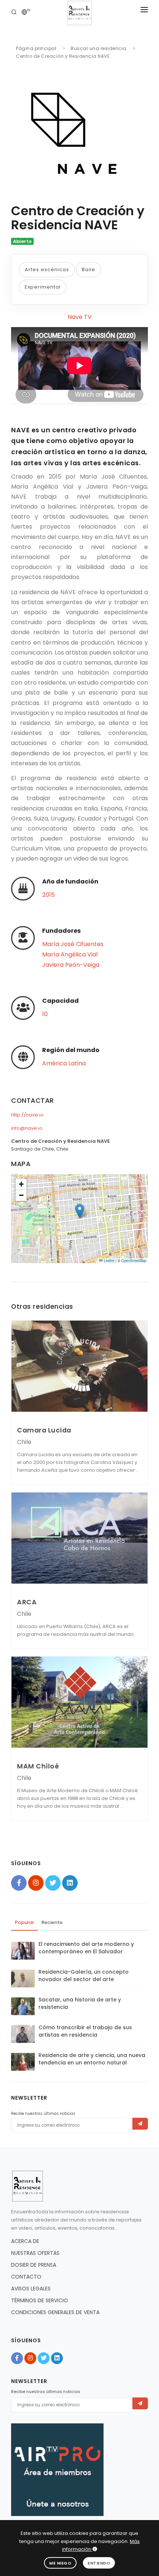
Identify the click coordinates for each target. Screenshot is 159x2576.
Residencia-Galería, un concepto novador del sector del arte (84, 1976)
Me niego (60, 2563)
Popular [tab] (24, 1922)
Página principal (36, 48)
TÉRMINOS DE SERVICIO (40, 2300)
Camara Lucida (44, 1430)
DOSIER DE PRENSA (34, 2265)
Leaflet (109, 1261)
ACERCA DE (25, 2241)
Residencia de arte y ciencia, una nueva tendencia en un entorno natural (92, 2059)
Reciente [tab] (52, 1922)
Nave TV (80, 317)
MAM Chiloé (38, 1766)
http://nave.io (27, 1115)
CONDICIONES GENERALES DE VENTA (55, 2312)
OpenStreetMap (134, 1261)
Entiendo (99, 2563)
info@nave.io (27, 1128)
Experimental (43, 287)
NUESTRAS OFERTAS (35, 2253)
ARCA (27, 1602)
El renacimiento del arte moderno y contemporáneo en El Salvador (86, 1948)
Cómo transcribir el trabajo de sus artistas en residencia (85, 2031)
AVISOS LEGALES (31, 2289)
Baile (89, 269)
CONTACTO (26, 2277)
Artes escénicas (47, 269)
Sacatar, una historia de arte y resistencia (80, 2003)
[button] (80, 1211)
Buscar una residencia (99, 48)
